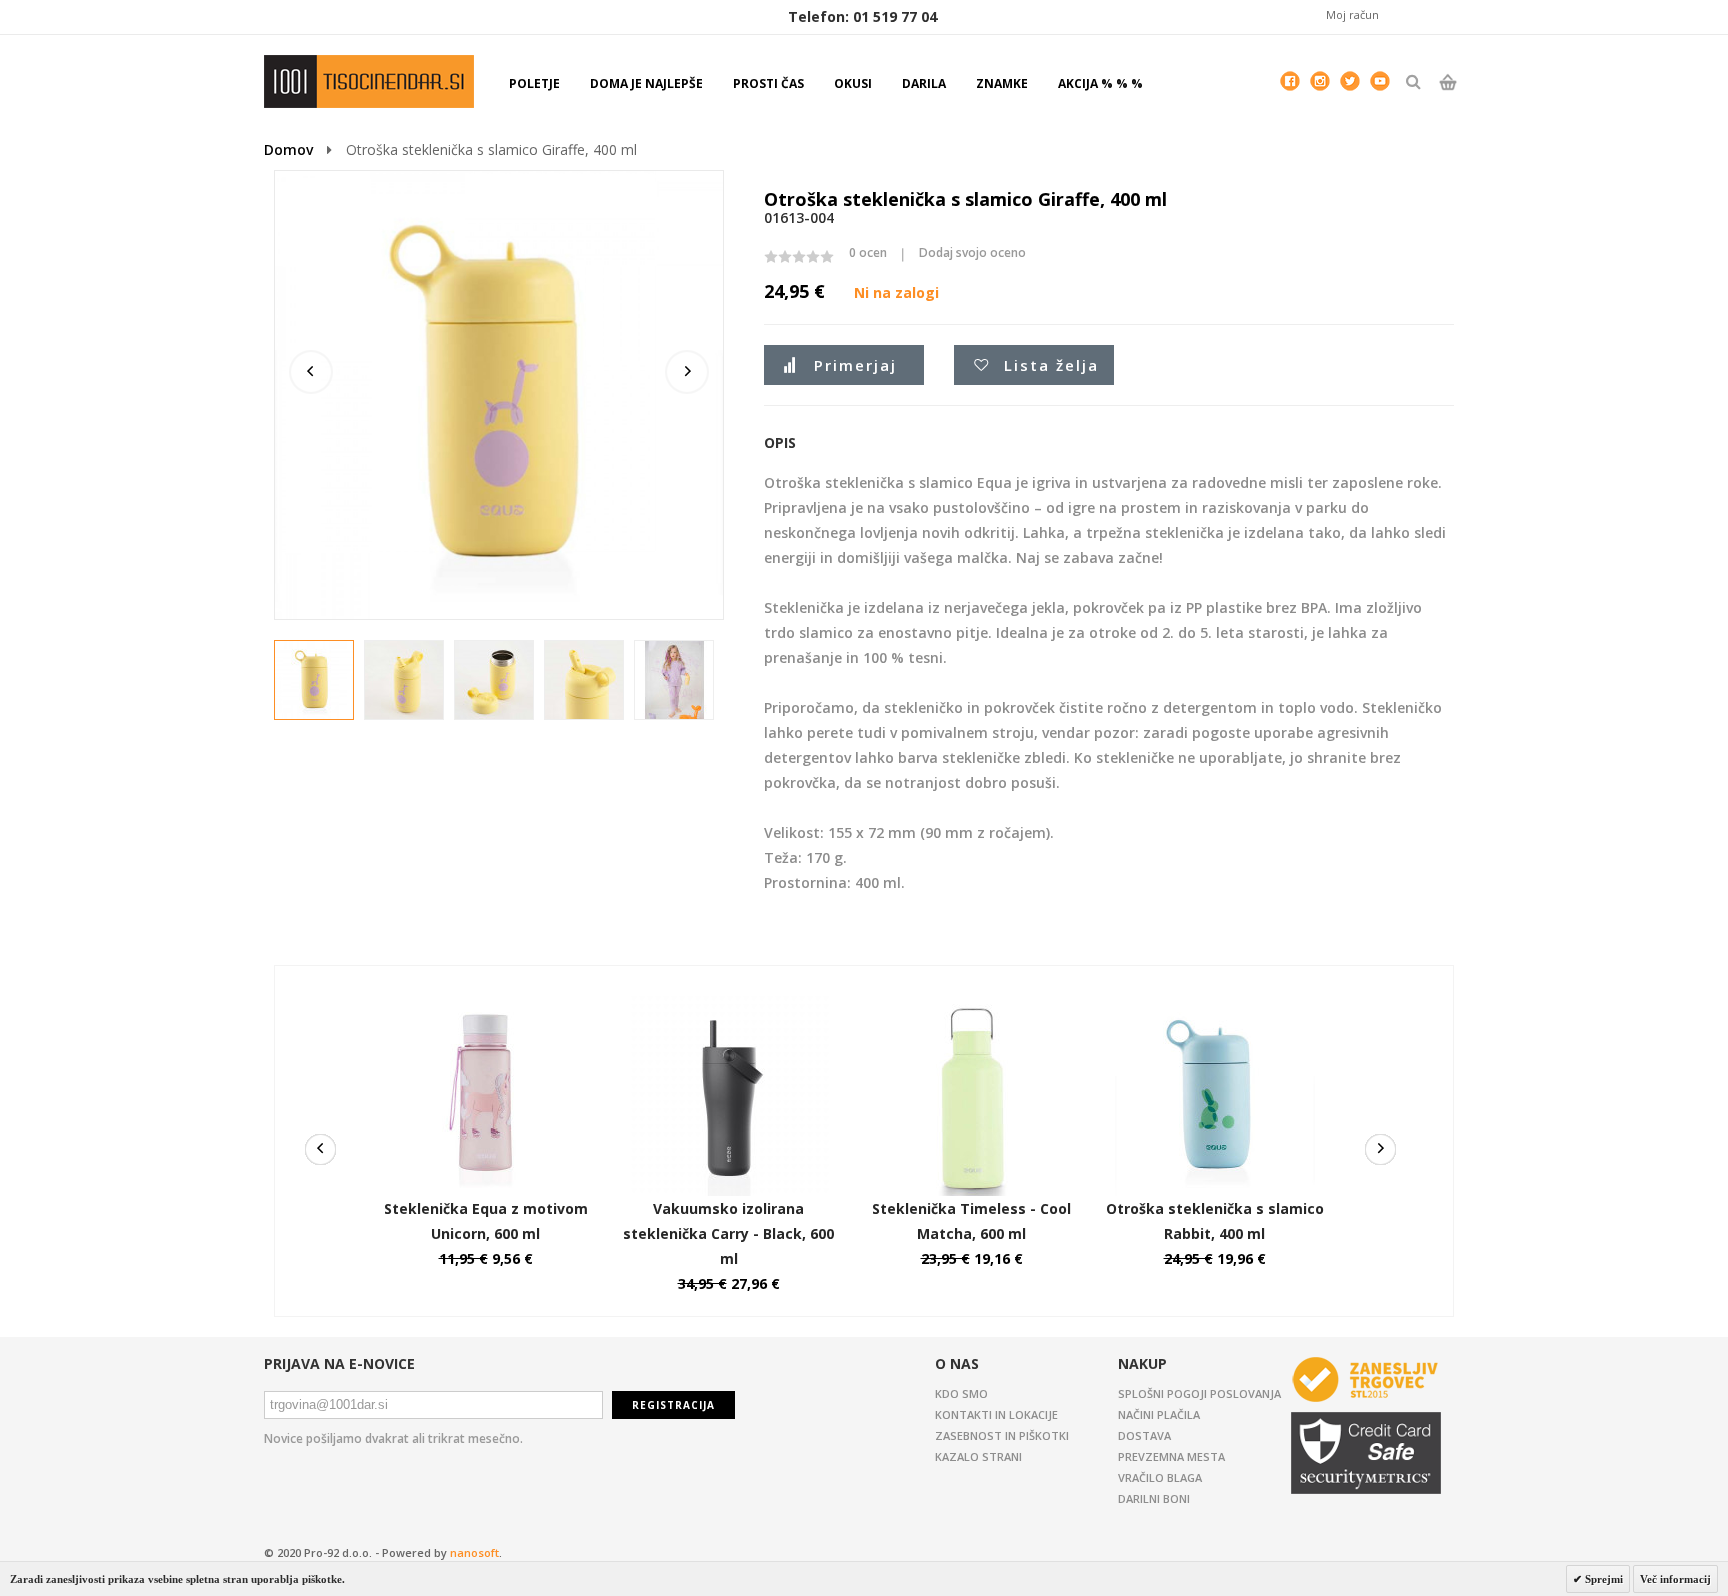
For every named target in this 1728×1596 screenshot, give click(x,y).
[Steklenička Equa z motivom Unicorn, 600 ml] (486, 1005)
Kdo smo (961, 1393)
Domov (288, 149)
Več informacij (1675, 1579)
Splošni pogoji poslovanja (1199, 1393)
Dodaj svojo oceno (972, 252)
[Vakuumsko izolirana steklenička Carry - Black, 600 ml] (729, 1005)
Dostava (1144, 1435)
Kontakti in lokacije (996, 1414)
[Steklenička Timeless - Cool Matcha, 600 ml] (972, 1005)
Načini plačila (1159, 1414)
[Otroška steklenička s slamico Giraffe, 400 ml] (315, 681)
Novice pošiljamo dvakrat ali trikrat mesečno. (393, 1438)
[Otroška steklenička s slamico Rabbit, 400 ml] (1215, 1005)
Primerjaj (855, 365)
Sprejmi (1602, 1579)
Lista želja (1051, 365)
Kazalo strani (978, 1456)
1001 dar (369, 81)
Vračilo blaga (1160, 1477)
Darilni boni (1154, 1498)
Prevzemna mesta (1171, 1456)
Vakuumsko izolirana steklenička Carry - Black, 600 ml (728, 1233)
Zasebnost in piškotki (1002, 1435)
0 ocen (868, 252)
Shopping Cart (1447, 99)
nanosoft (474, 1552)
